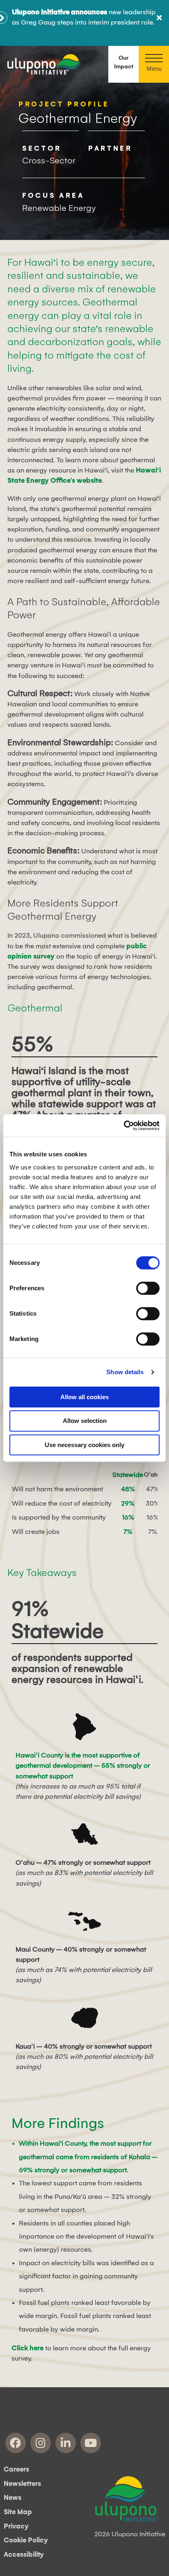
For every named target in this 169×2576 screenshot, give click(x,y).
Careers (16, 2470)
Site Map (18, 2512)
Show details (125, 1372)
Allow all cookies (84, 1397)
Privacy (16, 2526)
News (13, 2498)
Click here (27, 2348)
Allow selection (85, 1421)
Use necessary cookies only (84, 1445)
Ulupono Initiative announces (59, 12)
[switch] (148, 1288)
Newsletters (22, 2484)
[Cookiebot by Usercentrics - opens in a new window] (124, 1126)
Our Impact (124, 62)
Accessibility (24, 2555)
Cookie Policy (26, 2540)
